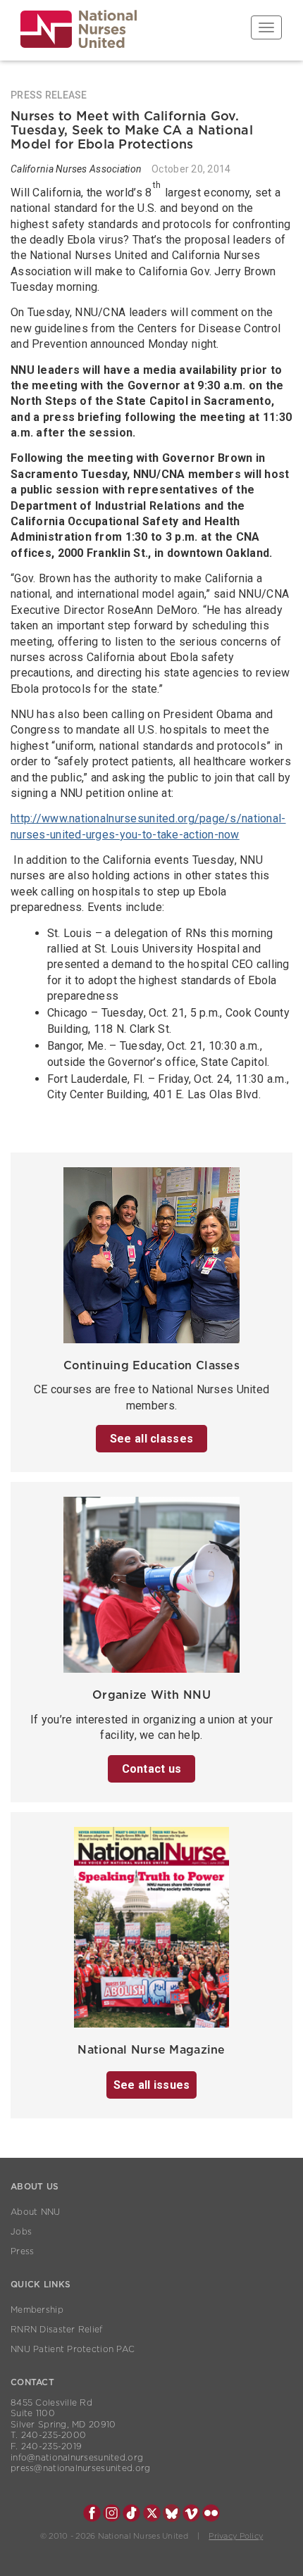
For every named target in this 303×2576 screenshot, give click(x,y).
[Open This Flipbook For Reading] (151, 1931)
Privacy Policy (236, 2536)
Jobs (21, 2232)
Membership (37, 2310)
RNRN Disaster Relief (57, 2330)
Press (22, 2251)
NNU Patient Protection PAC (73, 2349)
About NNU (36, 2212)
